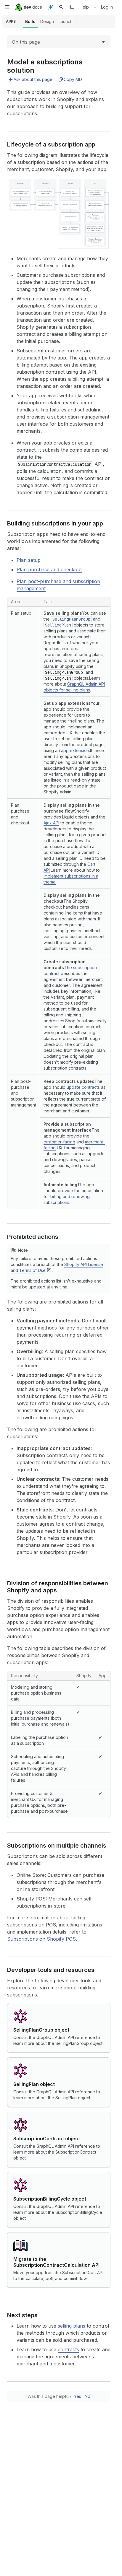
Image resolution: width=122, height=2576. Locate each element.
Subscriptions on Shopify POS (41, 1939)
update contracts (83, 1087)
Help (84, 7)
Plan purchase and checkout (49, 569)
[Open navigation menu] (7, 7)
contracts (68, 2349)
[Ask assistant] (51, 7)
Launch (66, 21)
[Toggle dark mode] (72, 7)
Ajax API (51, 823)
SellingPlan (58, 625)
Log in (107, 7)
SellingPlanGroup (71, 619)
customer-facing (59, 1142)
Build (30, 21)
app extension (75, 750)
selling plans (72, 2326)
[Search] (61, 7)
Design (47, 21)
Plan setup (29, 560)
